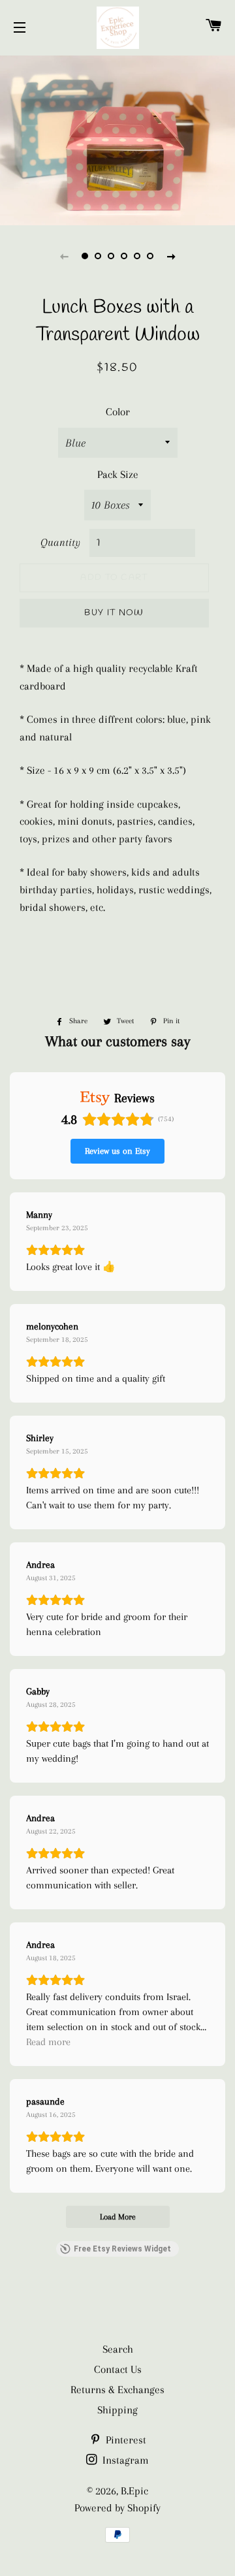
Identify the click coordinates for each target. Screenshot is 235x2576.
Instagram (124, 2460)
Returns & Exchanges (117, 2390)
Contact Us (118, 2369)
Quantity (60, 542)
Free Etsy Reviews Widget (122, 2249)
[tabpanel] (117, 139)
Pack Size (118, 474)
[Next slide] (171, 256)
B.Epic (134, 2491)
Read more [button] (48, 2042)
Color (118, 412)
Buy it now (114, 613)
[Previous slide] (64, 256)
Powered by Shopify (117, 2508)
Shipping (117, 2410)
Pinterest (125, 2440)
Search (118, 2349)
